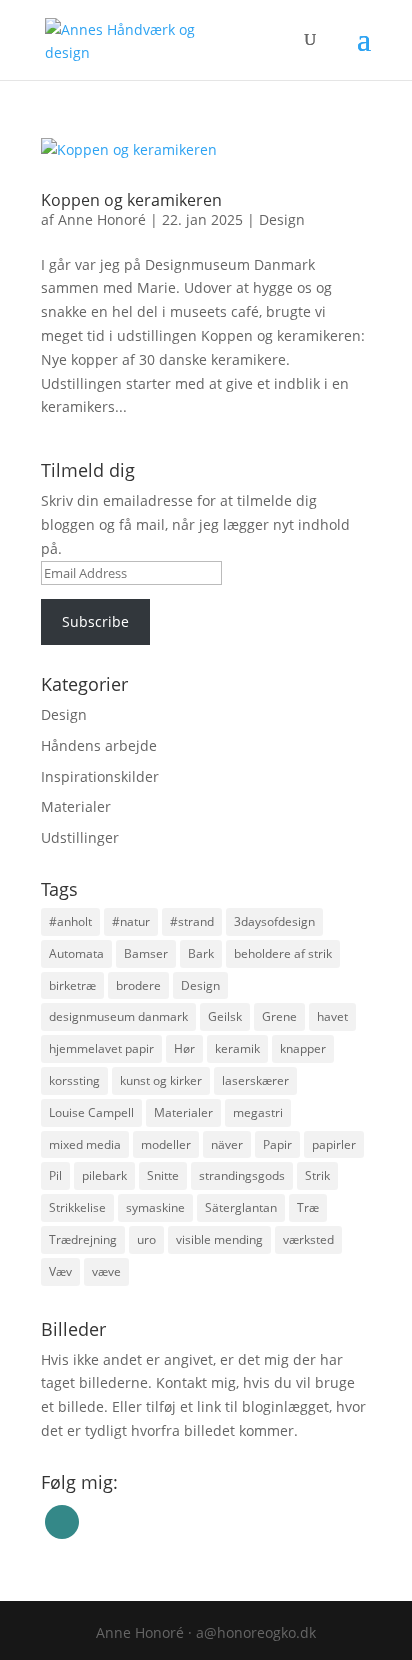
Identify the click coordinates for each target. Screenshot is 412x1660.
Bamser (146, 953)
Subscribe (95, 621)
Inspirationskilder (100, 776)
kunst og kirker (161, 1080)
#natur (131, 921)
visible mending (219, 1239)
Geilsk (225, 1016)
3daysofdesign (274, 921)
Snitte (163, 1175)
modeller (166, 1144)
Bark (201, 953)
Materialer (76, 806)
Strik (317, 1175)
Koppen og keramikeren (131, 200)
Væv (60, 1271)
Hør (184, 1048)
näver (227, 1144)
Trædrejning (83, 1239)
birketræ (72, 985)
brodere (138, 985)
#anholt (70, 921)
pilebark (104, 1175)
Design (282, 219)
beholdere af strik (283, 953)
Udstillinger (80, 837)
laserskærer (255, 1080)
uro (146, 1239)
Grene (279, 1016)
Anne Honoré (102, 219)
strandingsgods (242, 1175)
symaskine (155, 1207)
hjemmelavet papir (101, 1048)
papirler (334, 1144)
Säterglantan (241, 1207)
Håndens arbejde (99, 745)
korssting (74, 1080)
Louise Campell (91, 1112)
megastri (258, 1112)
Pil (55, 1175)
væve (106, 1271)
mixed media (85, 1144)
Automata (76, 953)
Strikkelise (77, 1207)
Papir (277, 1144)
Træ (308, 1207)
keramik (237, 1048)
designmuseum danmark (118, 1016)
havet (332, 1016)
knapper (303, 1048)
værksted (308, 1239)
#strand (192, 921)
